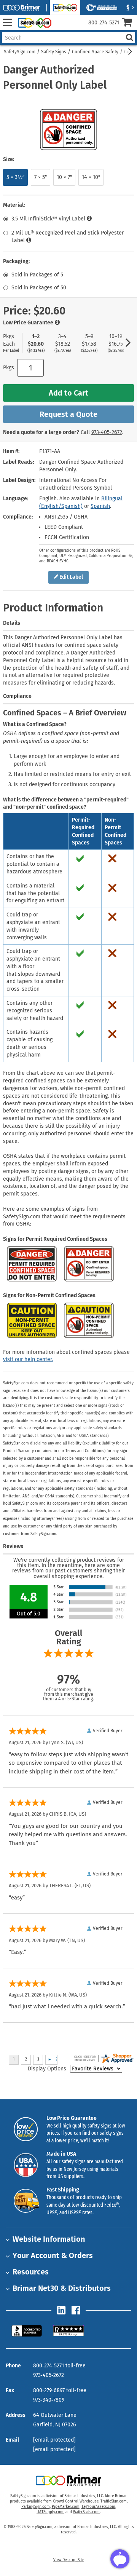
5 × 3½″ (15, 177)
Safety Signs (54, 52)
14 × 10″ (91, 177)
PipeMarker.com (66, 2507)
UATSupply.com (50, 2512)
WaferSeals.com (86, 2512)
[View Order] (60, 29)
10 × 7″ (64, 177)
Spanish (100, 506)
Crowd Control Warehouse (76, 2501)
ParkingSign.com (36, 2507)
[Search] (129, 38)
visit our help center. (28, 1359)
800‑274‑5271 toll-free (59, 2366)
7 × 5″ (41, 177)
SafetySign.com (20, 52)
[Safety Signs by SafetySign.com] (33, 23)
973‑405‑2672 (107, 432)
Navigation (7, 23)
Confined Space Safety (95, 52)
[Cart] (130, 23)
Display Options (47, 2069)
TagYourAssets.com (98, 2507)
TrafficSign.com (114, 2501)
